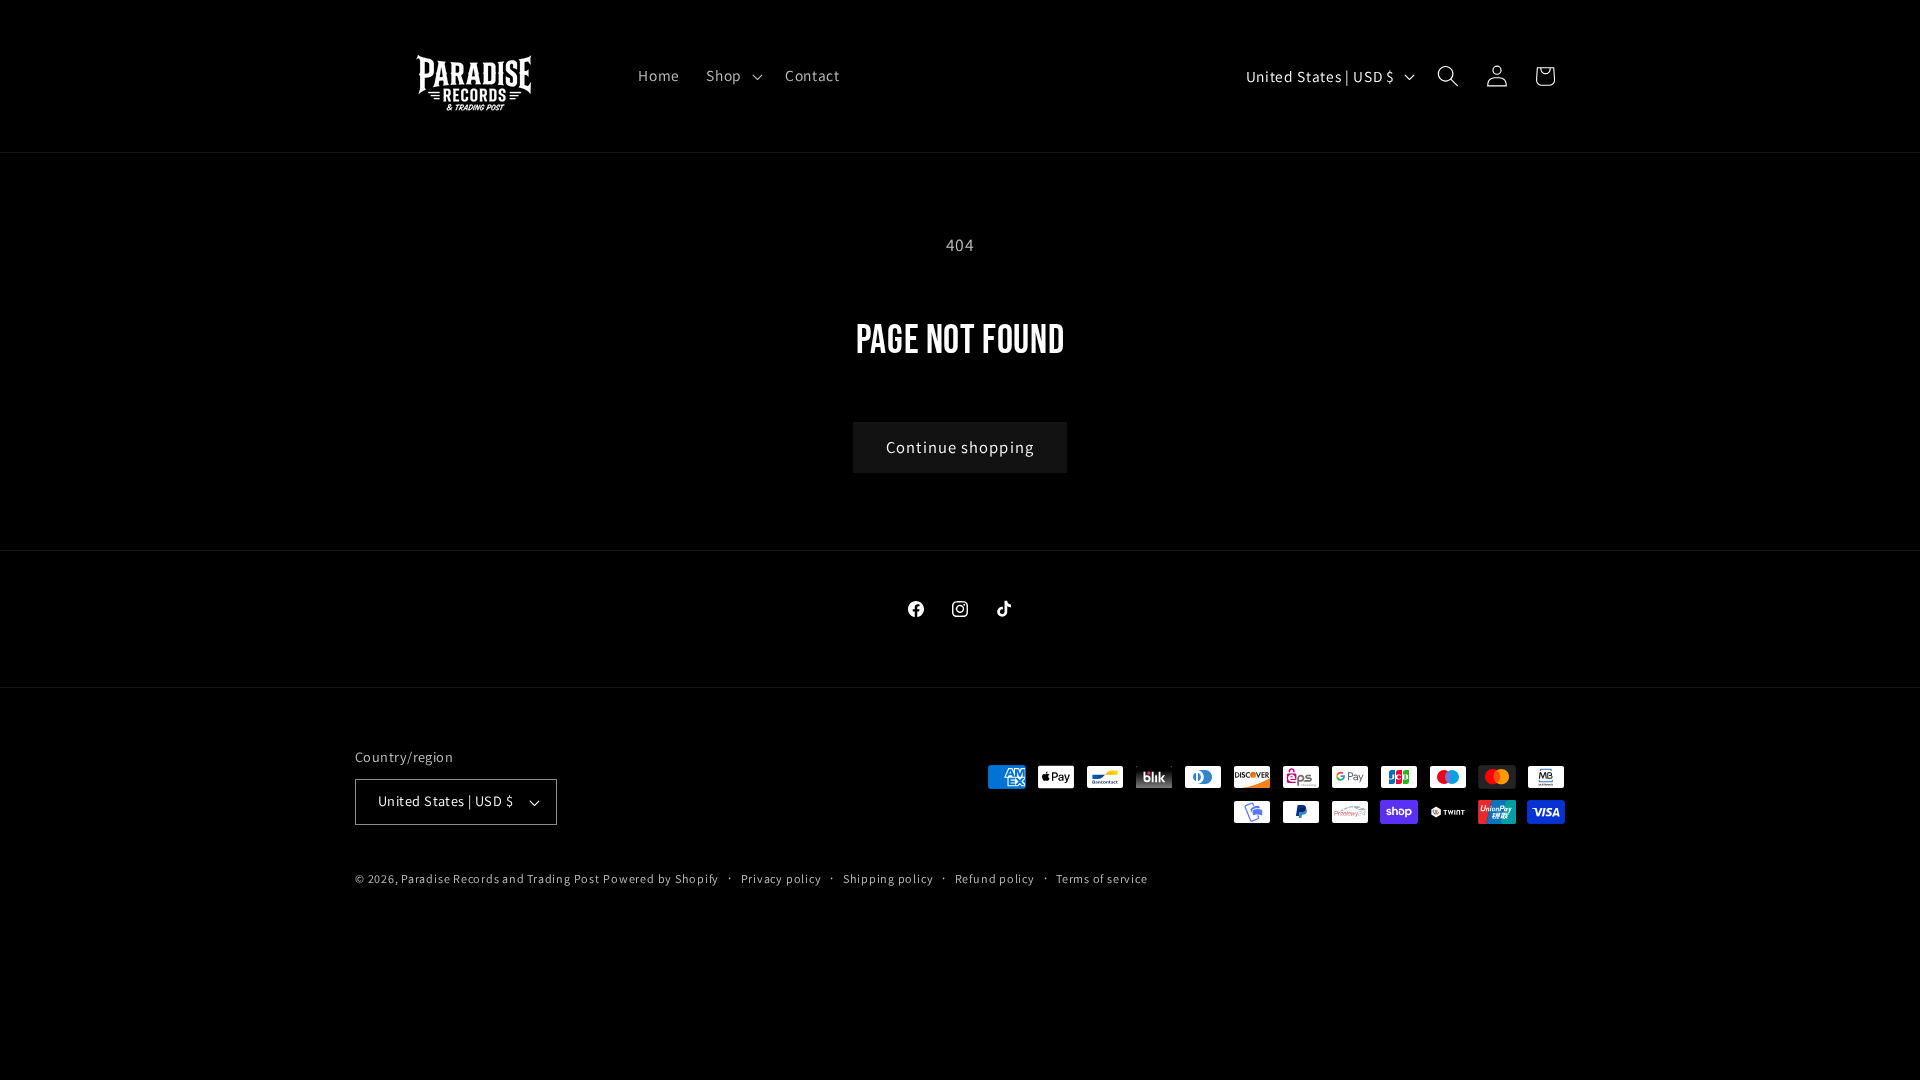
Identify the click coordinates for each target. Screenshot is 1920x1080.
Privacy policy (781, 878)
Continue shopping (960, 447)
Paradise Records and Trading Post (500, 878)
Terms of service (1101, 878)
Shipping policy (888, 878)
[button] (732, 76)
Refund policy (995, 878)
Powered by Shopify (661, 878)
